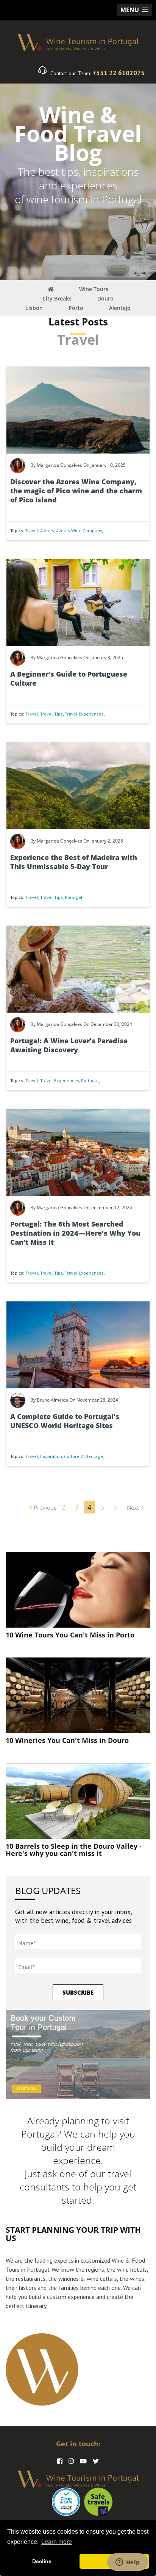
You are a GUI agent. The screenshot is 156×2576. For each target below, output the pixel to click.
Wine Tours (94, 289)
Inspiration (51, 1456)
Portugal (74, 897)
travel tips (51, 714)
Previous (44, 1507)
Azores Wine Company (79, 531)
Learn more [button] (57, 2542)
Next (133, 1507)
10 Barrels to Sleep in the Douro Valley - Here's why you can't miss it (74, 1850)
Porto (76, 308)
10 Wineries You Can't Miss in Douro (67, 1740)
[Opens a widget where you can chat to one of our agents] (128, 2563)
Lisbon (34, 308)
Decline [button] (42, 2561)
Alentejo (120, 308)
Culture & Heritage (83, 1456)
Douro (105, 298)
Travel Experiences (84, 714)
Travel (32, 531)
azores (47, 531)
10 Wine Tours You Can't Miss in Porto (70, 1635)
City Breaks (57, 298)
